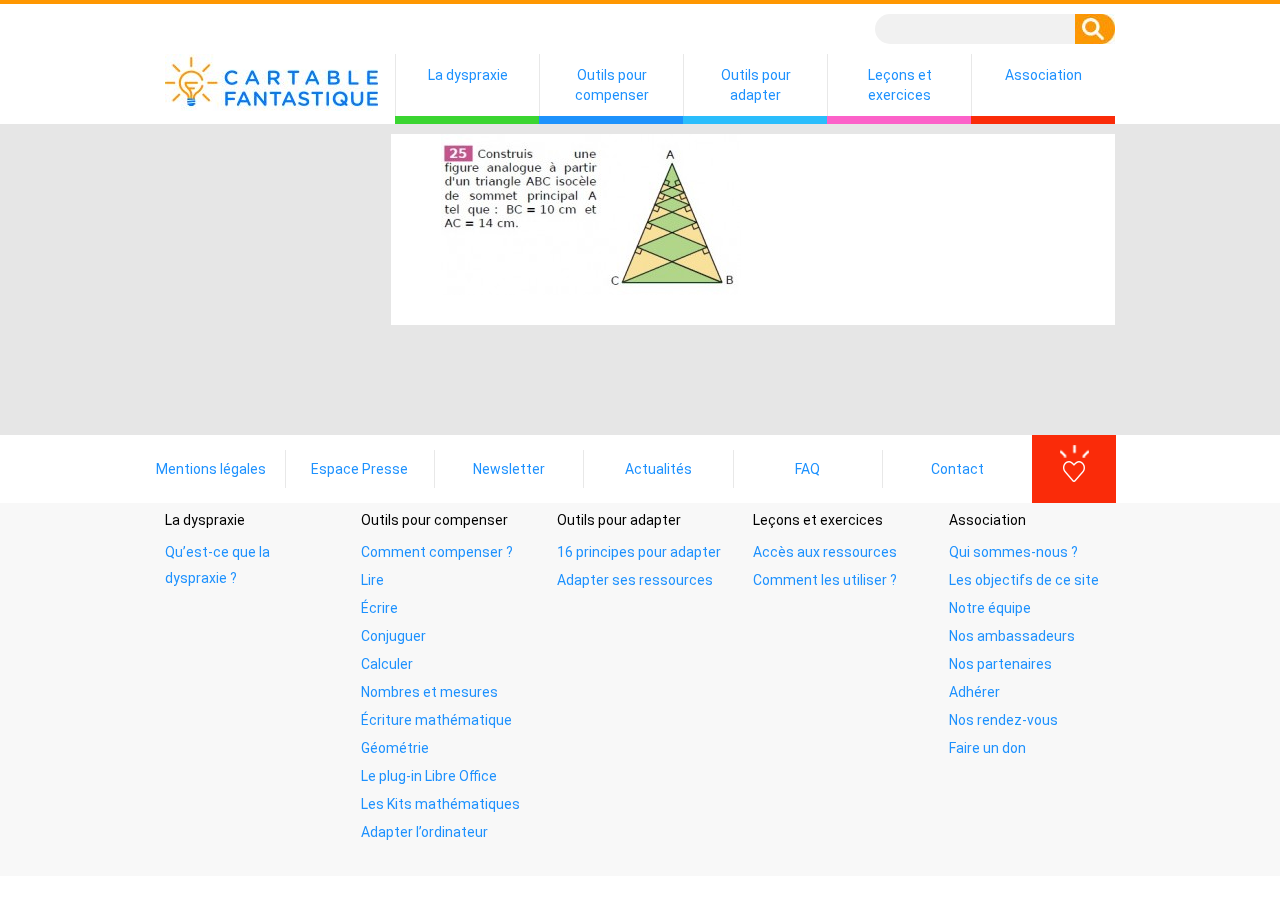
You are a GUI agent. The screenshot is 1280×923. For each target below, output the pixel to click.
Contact (957, 469)
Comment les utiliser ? (825, 580)
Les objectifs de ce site (1024, 580)
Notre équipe (990, 608)
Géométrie (395, 748)
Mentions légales (211, 469)
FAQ (807, 469)
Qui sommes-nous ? (1013, 552)
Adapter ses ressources (635, 580)
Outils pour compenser (612, 85)
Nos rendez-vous (1003, 720)
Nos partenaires (1000, 664)
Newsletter (509, 469)
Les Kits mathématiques (440, 804)
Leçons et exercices (900, 85)
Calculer (387, 664)
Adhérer (974, 692)
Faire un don (987, 748)
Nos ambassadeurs (1012, 636)
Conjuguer (393, 636)
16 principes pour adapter (639, 552)
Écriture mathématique (436, 720)
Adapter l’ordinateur (424, 832)
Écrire (379, 608)
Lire (372, 580)
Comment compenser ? (437, 552)
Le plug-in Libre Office (429, 776)
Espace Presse (359, 469)
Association (1043, 75)
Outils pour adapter (756, 85)
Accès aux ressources (825, 552)
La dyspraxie (468, 75)
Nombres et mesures (429, 692)
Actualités (658, 469)
